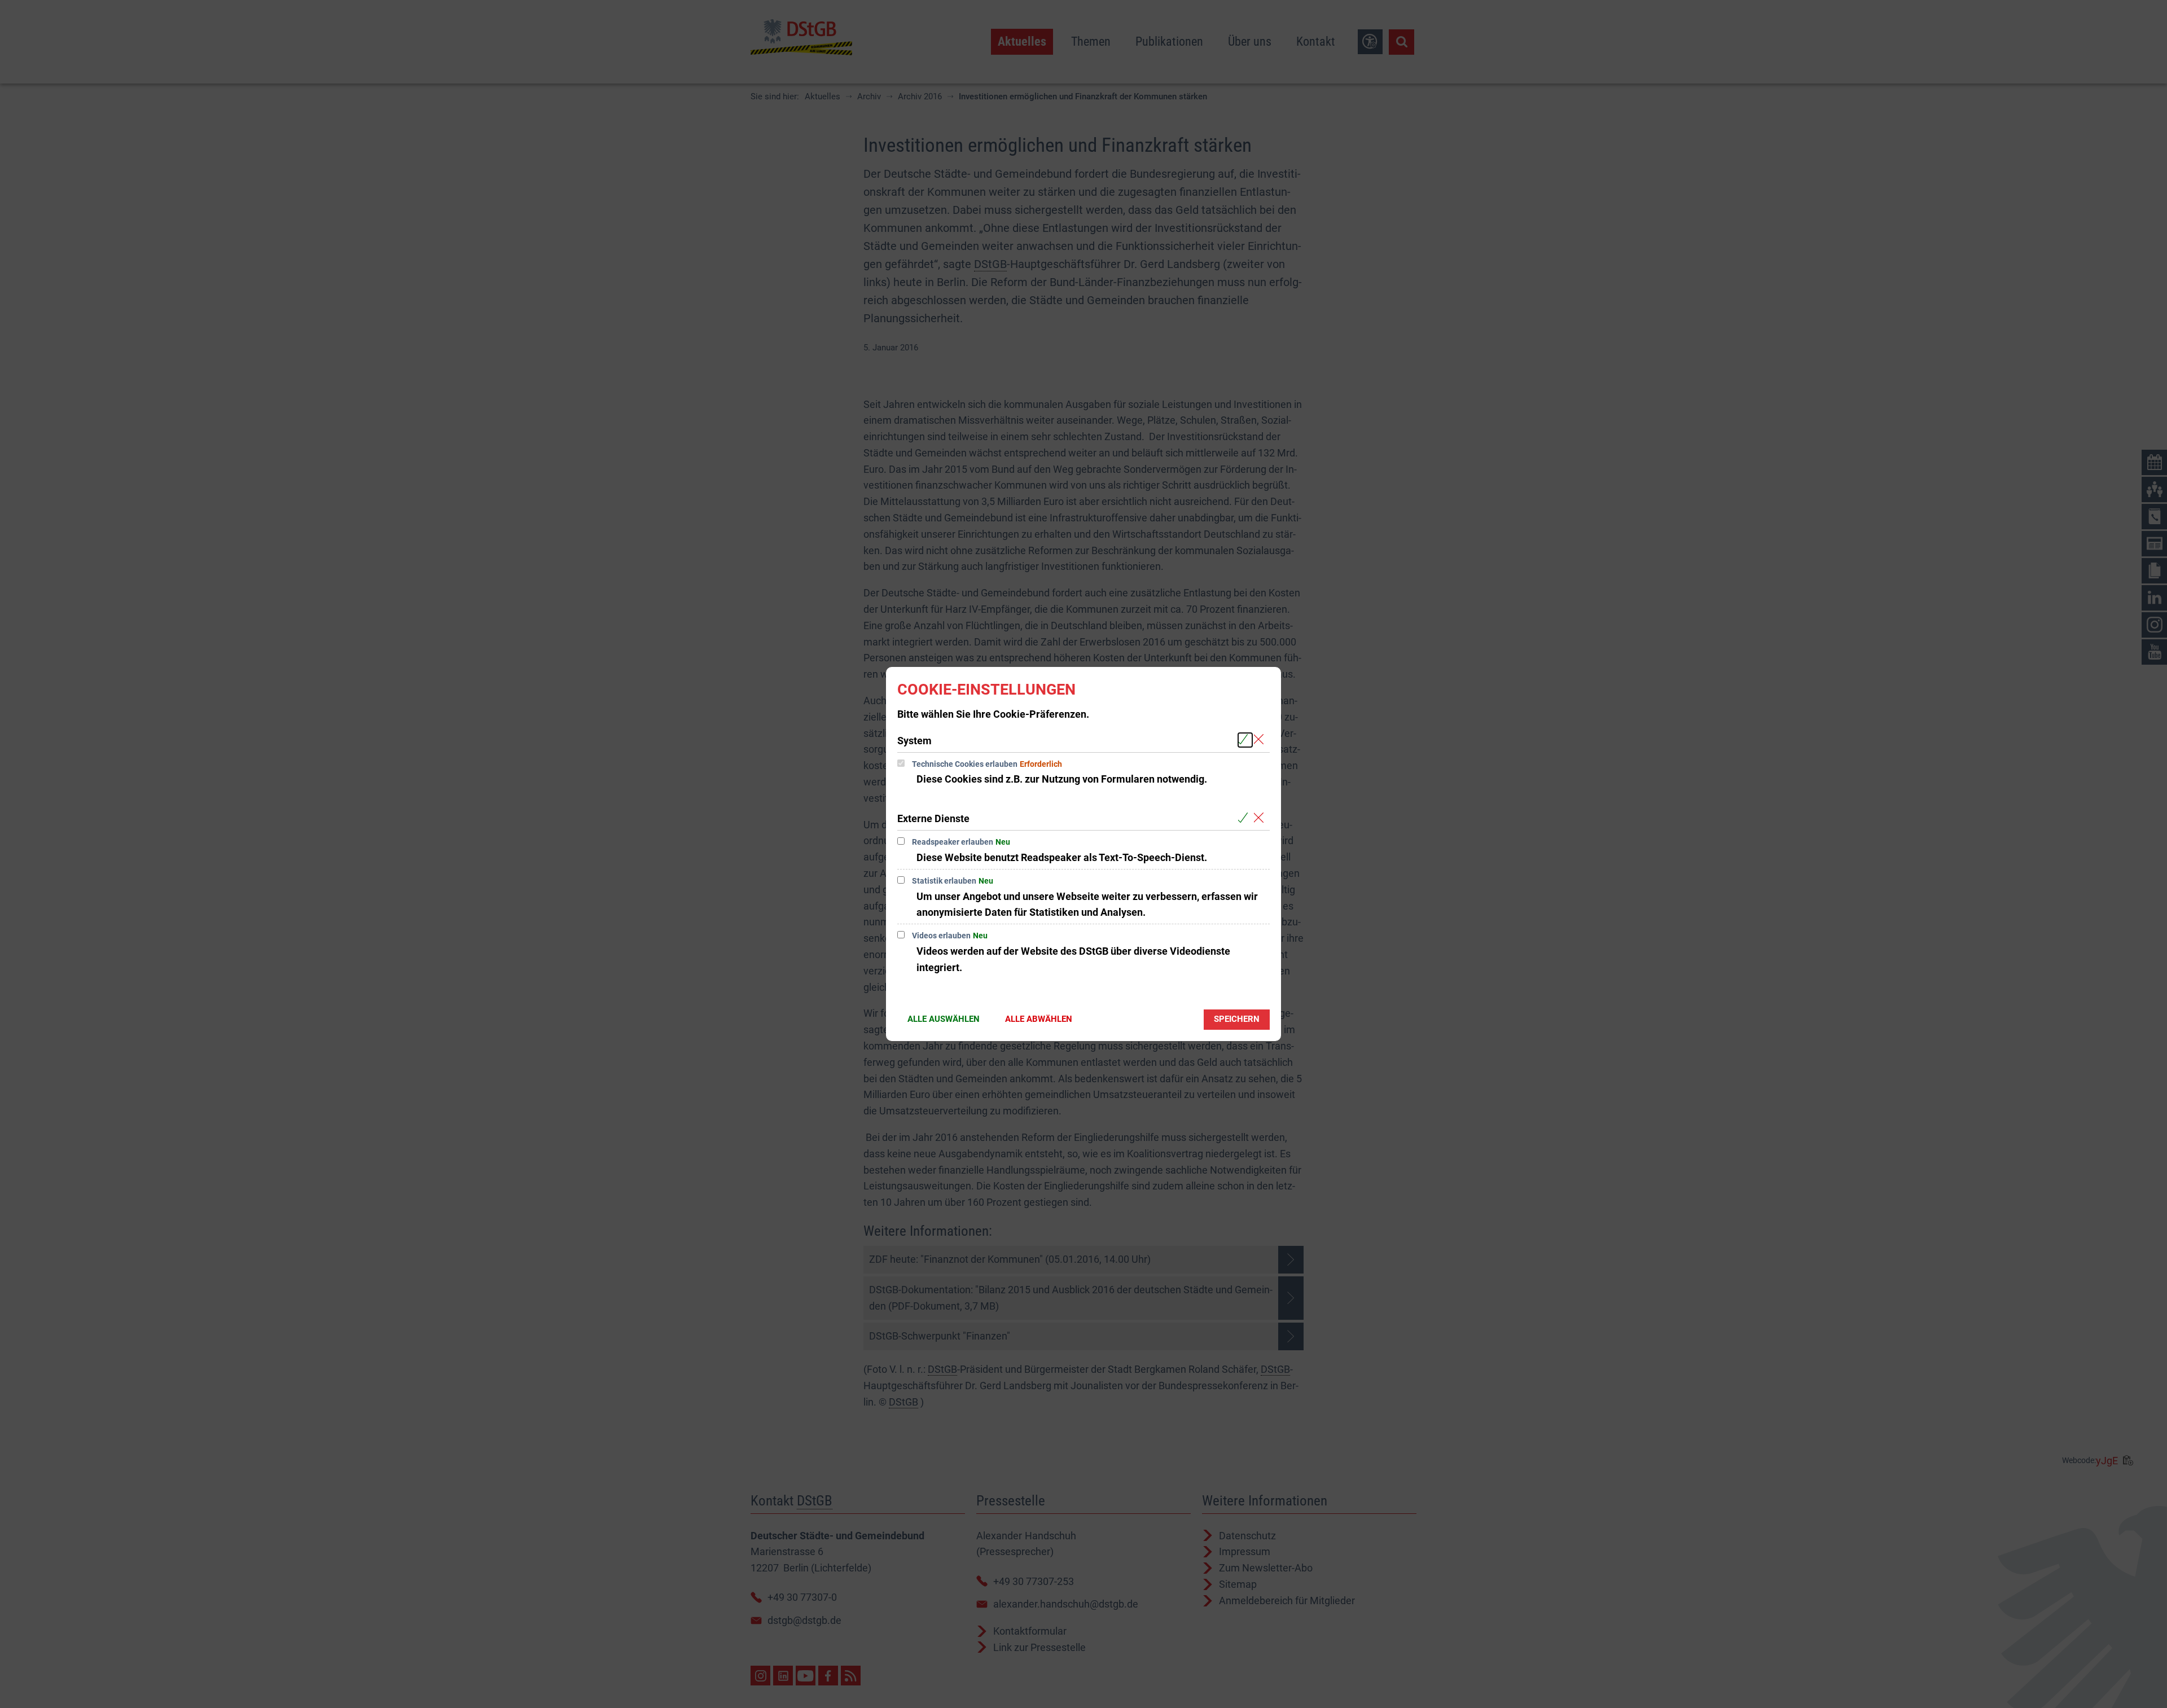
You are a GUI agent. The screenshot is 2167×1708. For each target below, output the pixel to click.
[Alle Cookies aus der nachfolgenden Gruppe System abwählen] (1261, 740)
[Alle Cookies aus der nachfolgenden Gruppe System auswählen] (1245, 740)
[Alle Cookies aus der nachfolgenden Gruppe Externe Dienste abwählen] (1261, 818)
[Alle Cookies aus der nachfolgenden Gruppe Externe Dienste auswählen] (1245, 818)
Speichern (1237, 1019)
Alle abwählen (1039, 1019)
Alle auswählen (944, 1019)
